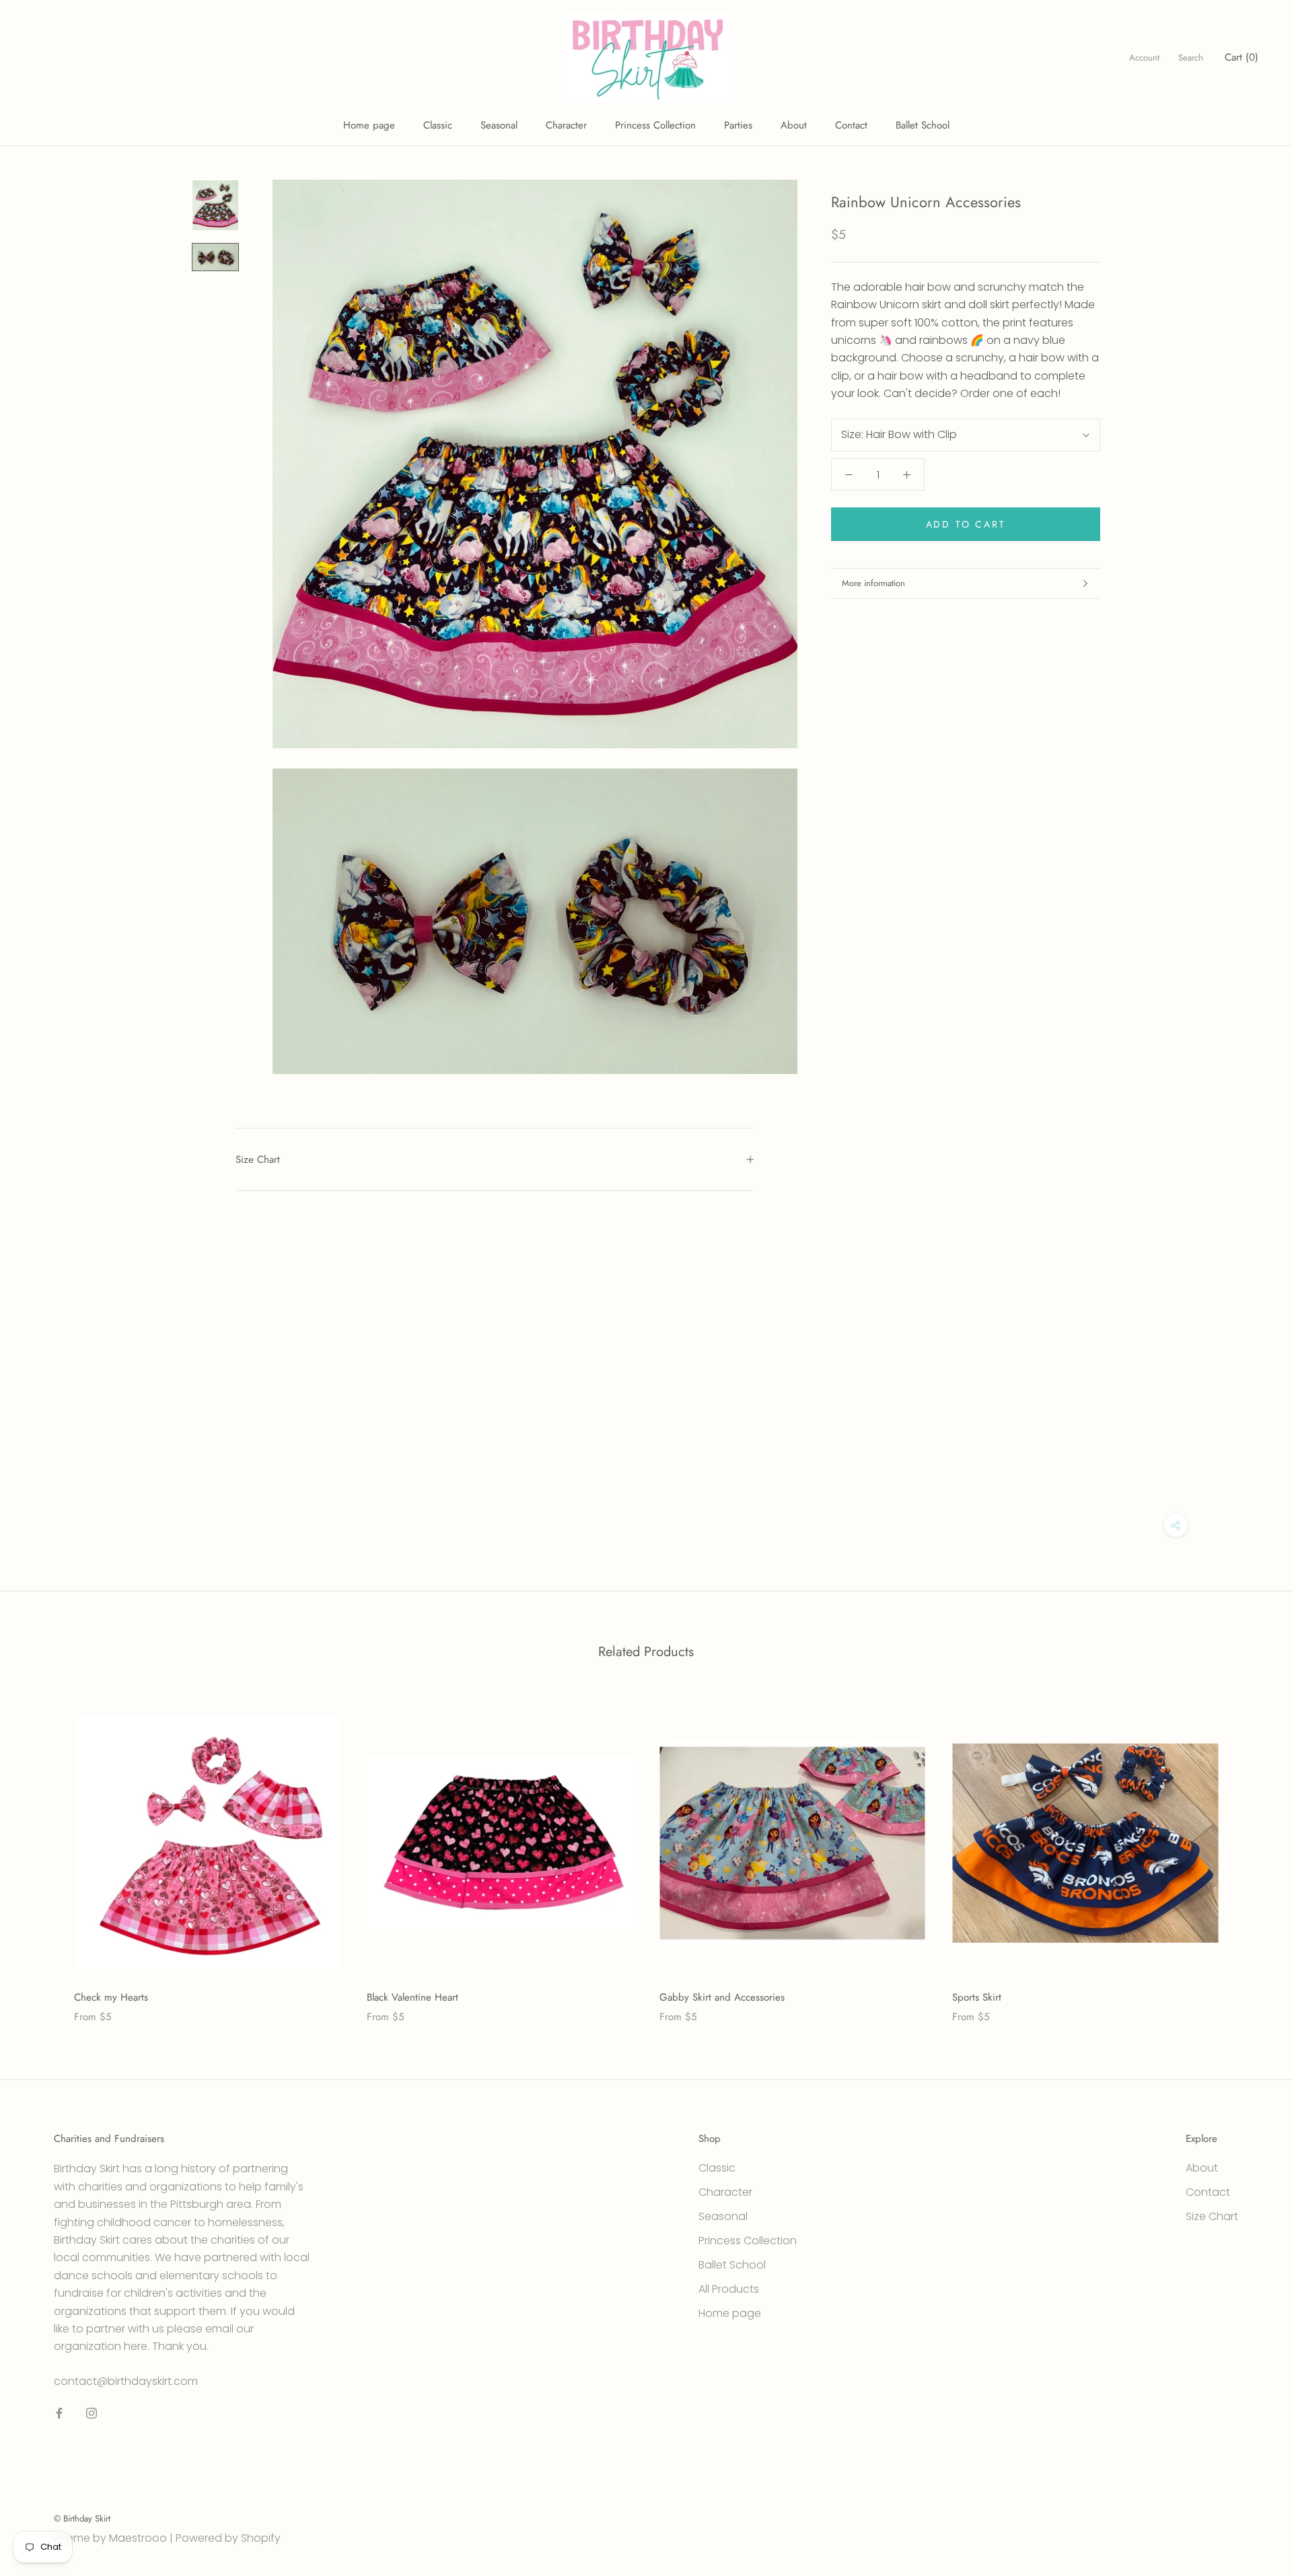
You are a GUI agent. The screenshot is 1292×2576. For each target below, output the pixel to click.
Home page (369, 125)
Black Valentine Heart (412, 1997)
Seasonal (499, 125)
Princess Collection (655, 125)
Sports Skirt (977, 1997)
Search (1191, 58)
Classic (438, 125)
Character (566, 125)
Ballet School (923, 125)
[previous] (42, 1852)
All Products (729, 2289)
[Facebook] (59, 2413)
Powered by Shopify (228, 2538)
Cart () (1242, 57)
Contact (851, 125)
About (794, 125)
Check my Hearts (111, 1997)
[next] (1250, 1852)
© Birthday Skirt (82, 2518)
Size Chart (258, 1159)
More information (873, 583)
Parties (738, 125)
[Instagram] (92, 2413)
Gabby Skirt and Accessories (722, 1997)
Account (1144, 58)
